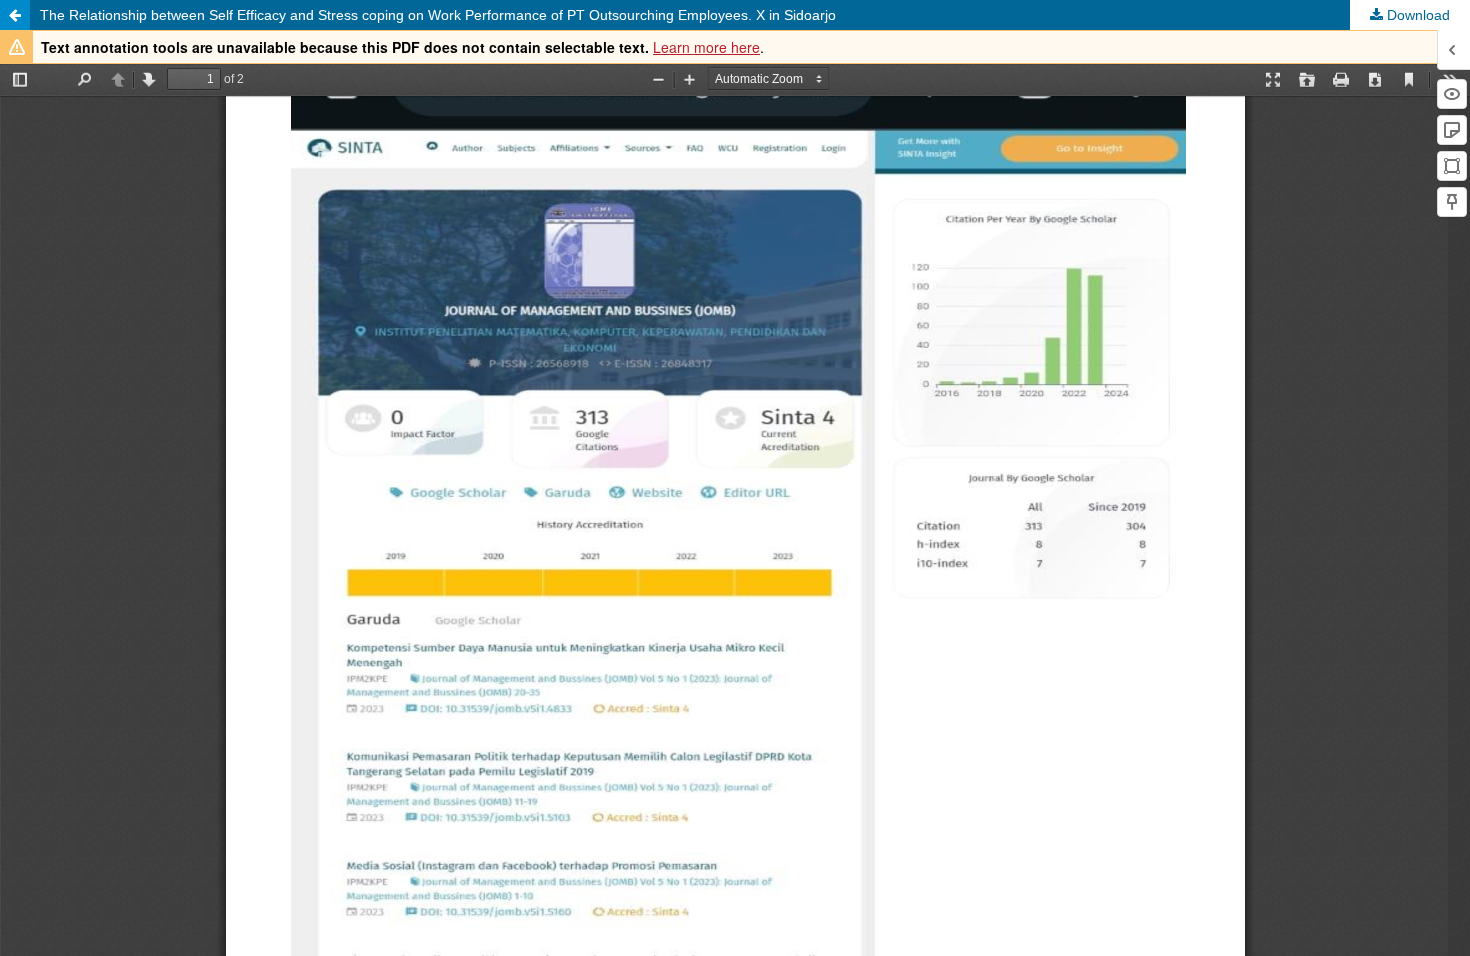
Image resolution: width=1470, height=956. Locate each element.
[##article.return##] (15, 15)
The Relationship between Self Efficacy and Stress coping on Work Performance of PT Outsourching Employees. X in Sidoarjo (438, 15)
